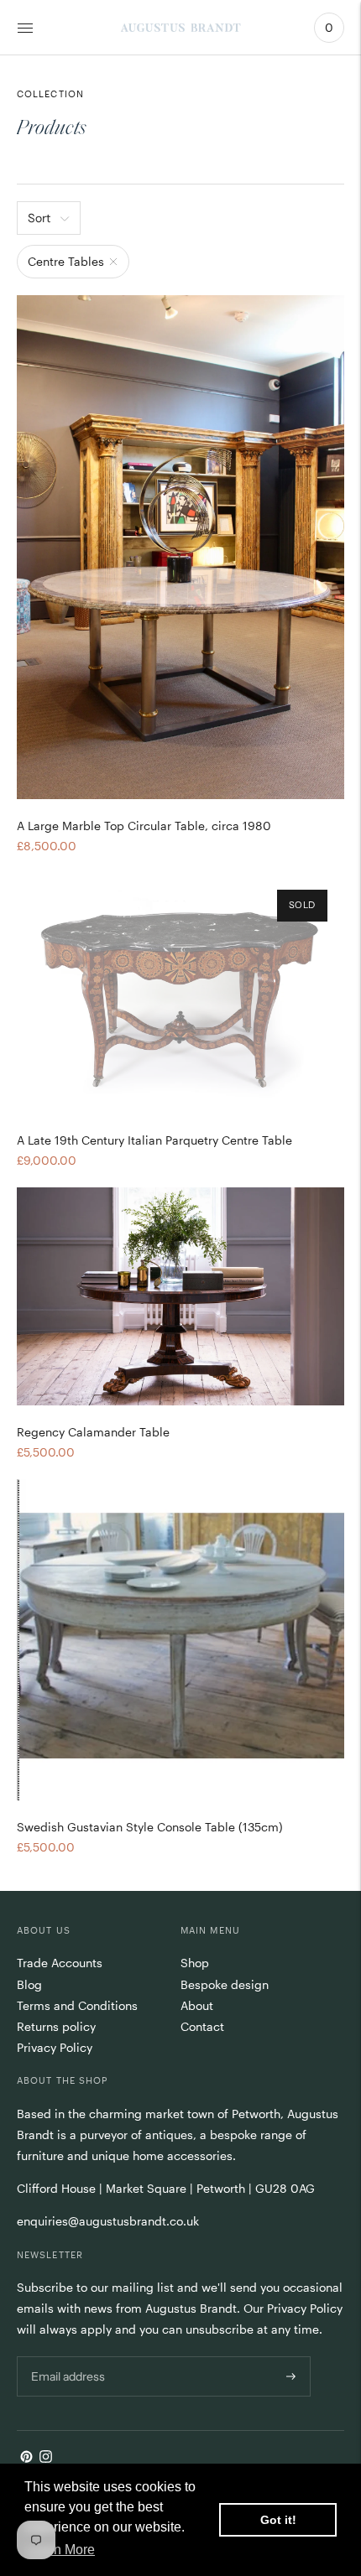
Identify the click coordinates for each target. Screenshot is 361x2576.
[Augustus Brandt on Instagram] (46, 2458)
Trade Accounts (60, 1963)
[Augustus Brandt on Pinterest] (26, 2458)
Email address (67, 2355)
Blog (29, 1984)
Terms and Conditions (77, 2005)
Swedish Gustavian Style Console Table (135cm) (150, 1827)
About (197, 2005)
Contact (202, 2026)
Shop (195, 1963)
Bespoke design (225, 1984)
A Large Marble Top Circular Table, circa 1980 (144, 826)
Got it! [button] (278, 2520)
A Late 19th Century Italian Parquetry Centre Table (154, 1140)
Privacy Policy (55, 2047)
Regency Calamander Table (93, 1432)
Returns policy (56, 2026)
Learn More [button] (61, 2550)
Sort (39, 218)
